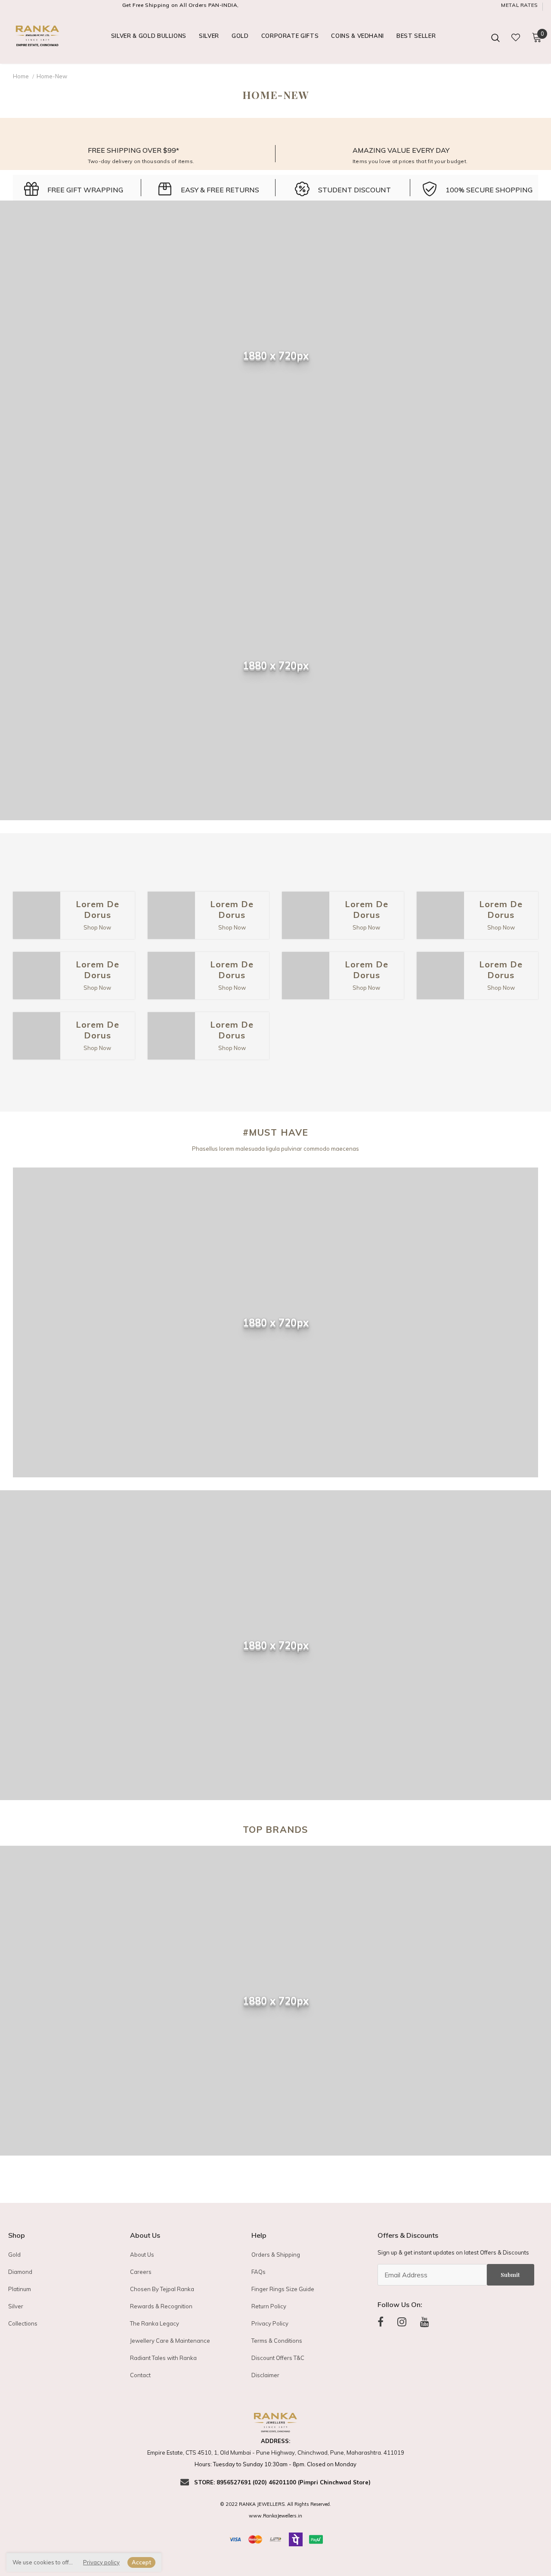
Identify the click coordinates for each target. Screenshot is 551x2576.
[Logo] (38, 37)
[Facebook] (381, 2322)
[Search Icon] (495, 37)
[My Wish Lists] (516, 37)
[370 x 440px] (37, 915)
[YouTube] (425, 2322)
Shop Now (97, 927)
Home (21, 76)
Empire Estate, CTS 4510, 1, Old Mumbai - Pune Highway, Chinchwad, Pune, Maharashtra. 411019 (276, 2452)
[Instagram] (402, 2322)
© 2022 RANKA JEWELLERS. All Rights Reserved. (275, 2504)
